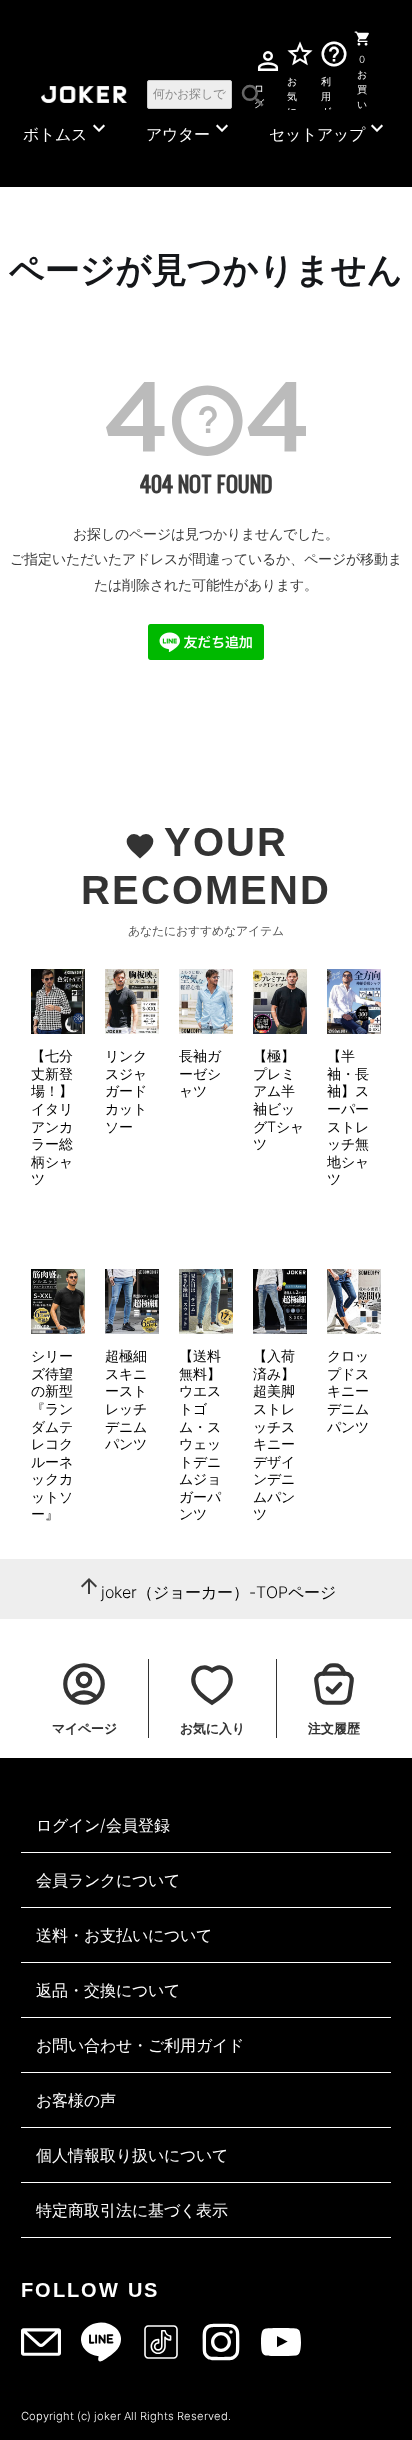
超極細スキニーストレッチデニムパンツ (126, 1399)
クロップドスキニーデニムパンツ (348, 1390)
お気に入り (292, 93)
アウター (190, 130)
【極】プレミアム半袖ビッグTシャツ (278, 1099)
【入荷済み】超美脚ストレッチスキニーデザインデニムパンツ (274, 1434)
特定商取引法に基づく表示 (132, 2210)
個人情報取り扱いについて (132, 2155)
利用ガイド (326, 93)
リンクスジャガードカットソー (126, 1090)
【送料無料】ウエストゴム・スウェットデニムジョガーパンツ (200, 1434)
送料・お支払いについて (124, 1935)
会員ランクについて (108, 1880)
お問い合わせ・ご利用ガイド (140, 2045)
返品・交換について (108, 1990)
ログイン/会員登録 (103, 1825)
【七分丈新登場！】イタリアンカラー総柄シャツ (52, 1117)
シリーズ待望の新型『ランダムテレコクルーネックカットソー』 (52, 1434)
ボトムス (67, 130)
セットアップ (329, 130)
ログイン (258, 92)
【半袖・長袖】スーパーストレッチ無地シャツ (348, 1117)
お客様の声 (76, 2100)
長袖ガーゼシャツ (200, 1073)
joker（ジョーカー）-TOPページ (218, 1592)
